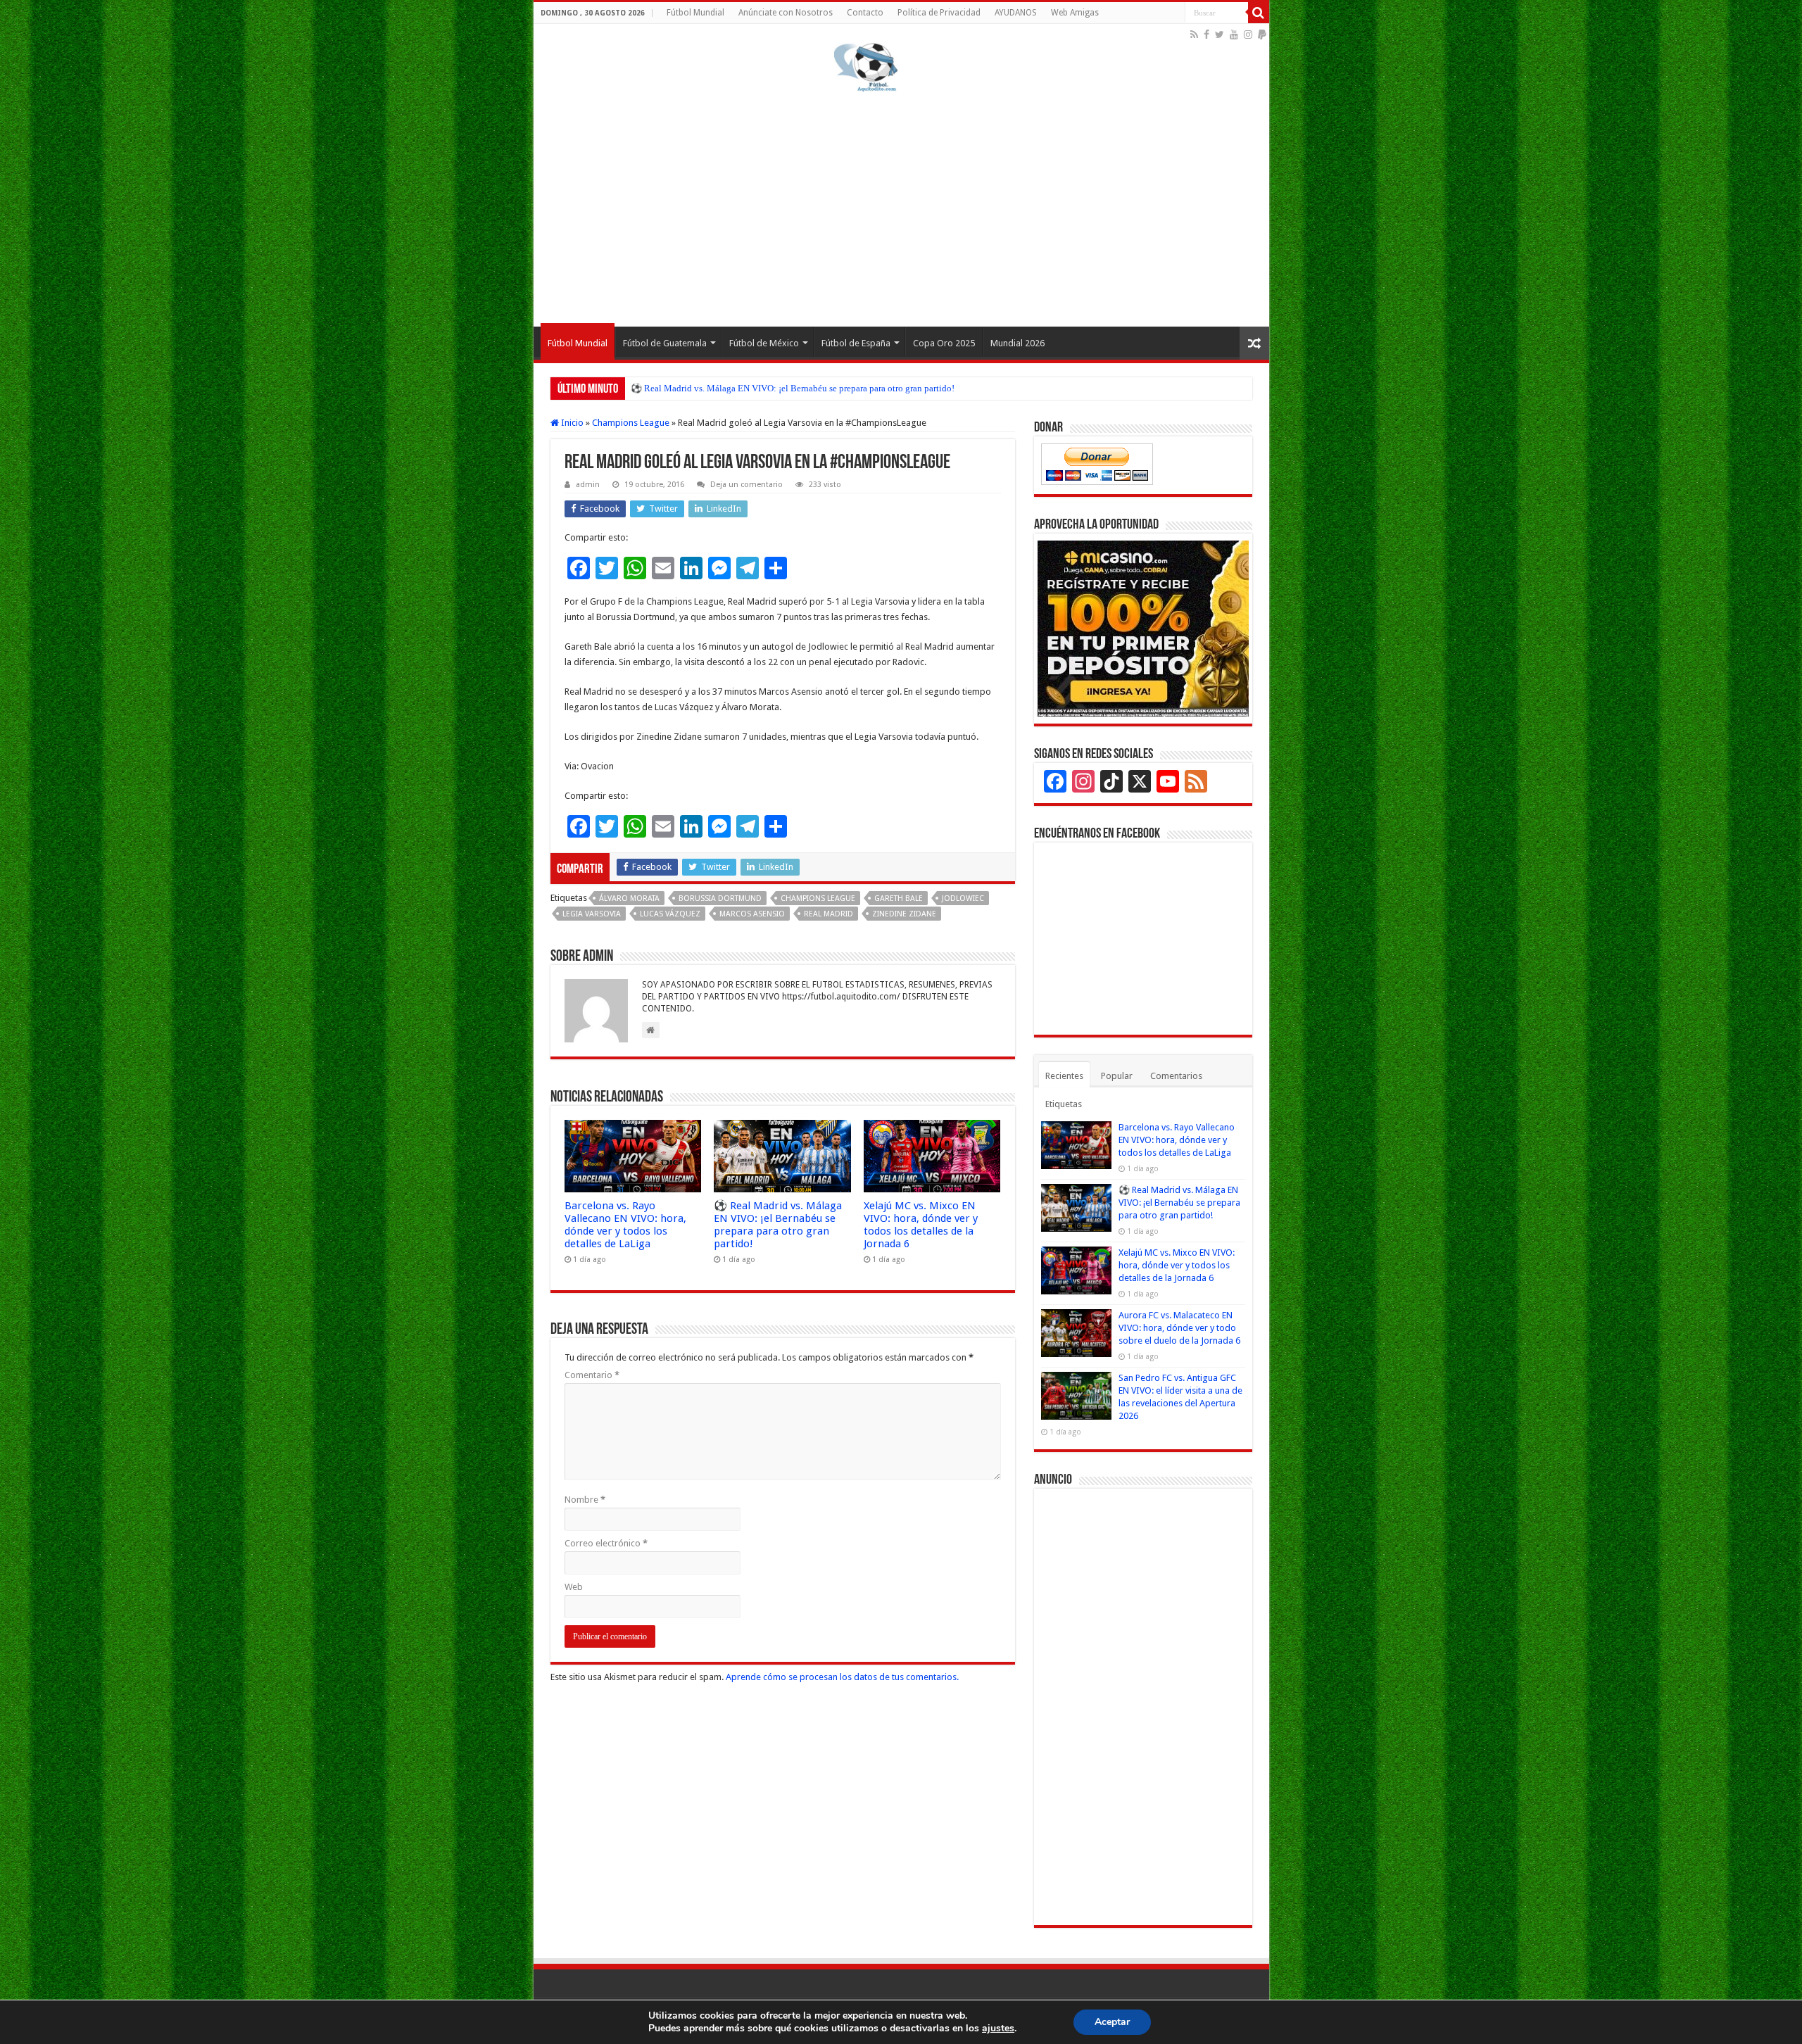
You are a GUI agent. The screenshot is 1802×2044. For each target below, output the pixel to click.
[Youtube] (1234, 34)
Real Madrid (828, 914)
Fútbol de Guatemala (665, 343)
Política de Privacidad (939, 13)
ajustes (998, 2029)
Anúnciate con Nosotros (786, 13)
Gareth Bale (899, 898)
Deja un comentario (746, 485)
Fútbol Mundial (695, 13)
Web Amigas (1075, 13)
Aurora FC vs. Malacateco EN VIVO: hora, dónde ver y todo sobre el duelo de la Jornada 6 (1179, 1328)
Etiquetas (1064, 1104)
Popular (1117, 1076)
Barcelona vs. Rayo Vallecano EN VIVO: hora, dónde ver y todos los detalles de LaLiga (625, 1225)
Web (574, 1587)
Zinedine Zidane (904, 914)
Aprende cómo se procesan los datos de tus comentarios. (842, 1677)
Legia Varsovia (592, 914)
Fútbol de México (764, 343)
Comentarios (1176, 1076)
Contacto (865, 13)
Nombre (585, 1500)
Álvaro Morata (629, 898)
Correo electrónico (606, 1543)
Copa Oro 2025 (944, 343)
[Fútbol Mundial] (866, 67)
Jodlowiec (963, 898)
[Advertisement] (901, 207)
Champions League (631, 423)
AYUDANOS (1016, 13)
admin (588, 485)
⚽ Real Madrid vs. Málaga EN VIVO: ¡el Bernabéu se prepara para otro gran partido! (793, 388)
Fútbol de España (856, 343)
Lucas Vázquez (670, 914)
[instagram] (1248, 34)
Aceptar (1112, 2022)
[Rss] (1194, 34)
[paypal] (1262, 34)
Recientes (1064, 1076)
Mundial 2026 (1017, 343)
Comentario (592, 1375)
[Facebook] (1206, 34)
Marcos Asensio (752, 914)
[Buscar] (1259, 13)
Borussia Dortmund (720, 898)
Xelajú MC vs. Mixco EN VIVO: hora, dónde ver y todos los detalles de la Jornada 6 (921, 1225)
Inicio (571, 423)
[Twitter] (1220, 34)
